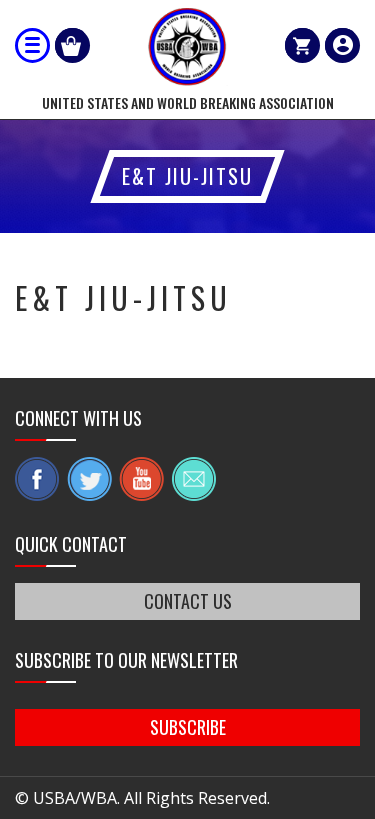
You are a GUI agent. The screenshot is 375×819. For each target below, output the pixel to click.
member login (342, 45)
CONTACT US (188, 601)
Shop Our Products (72, 45)
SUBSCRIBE (188, 727)
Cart (302, 45)
